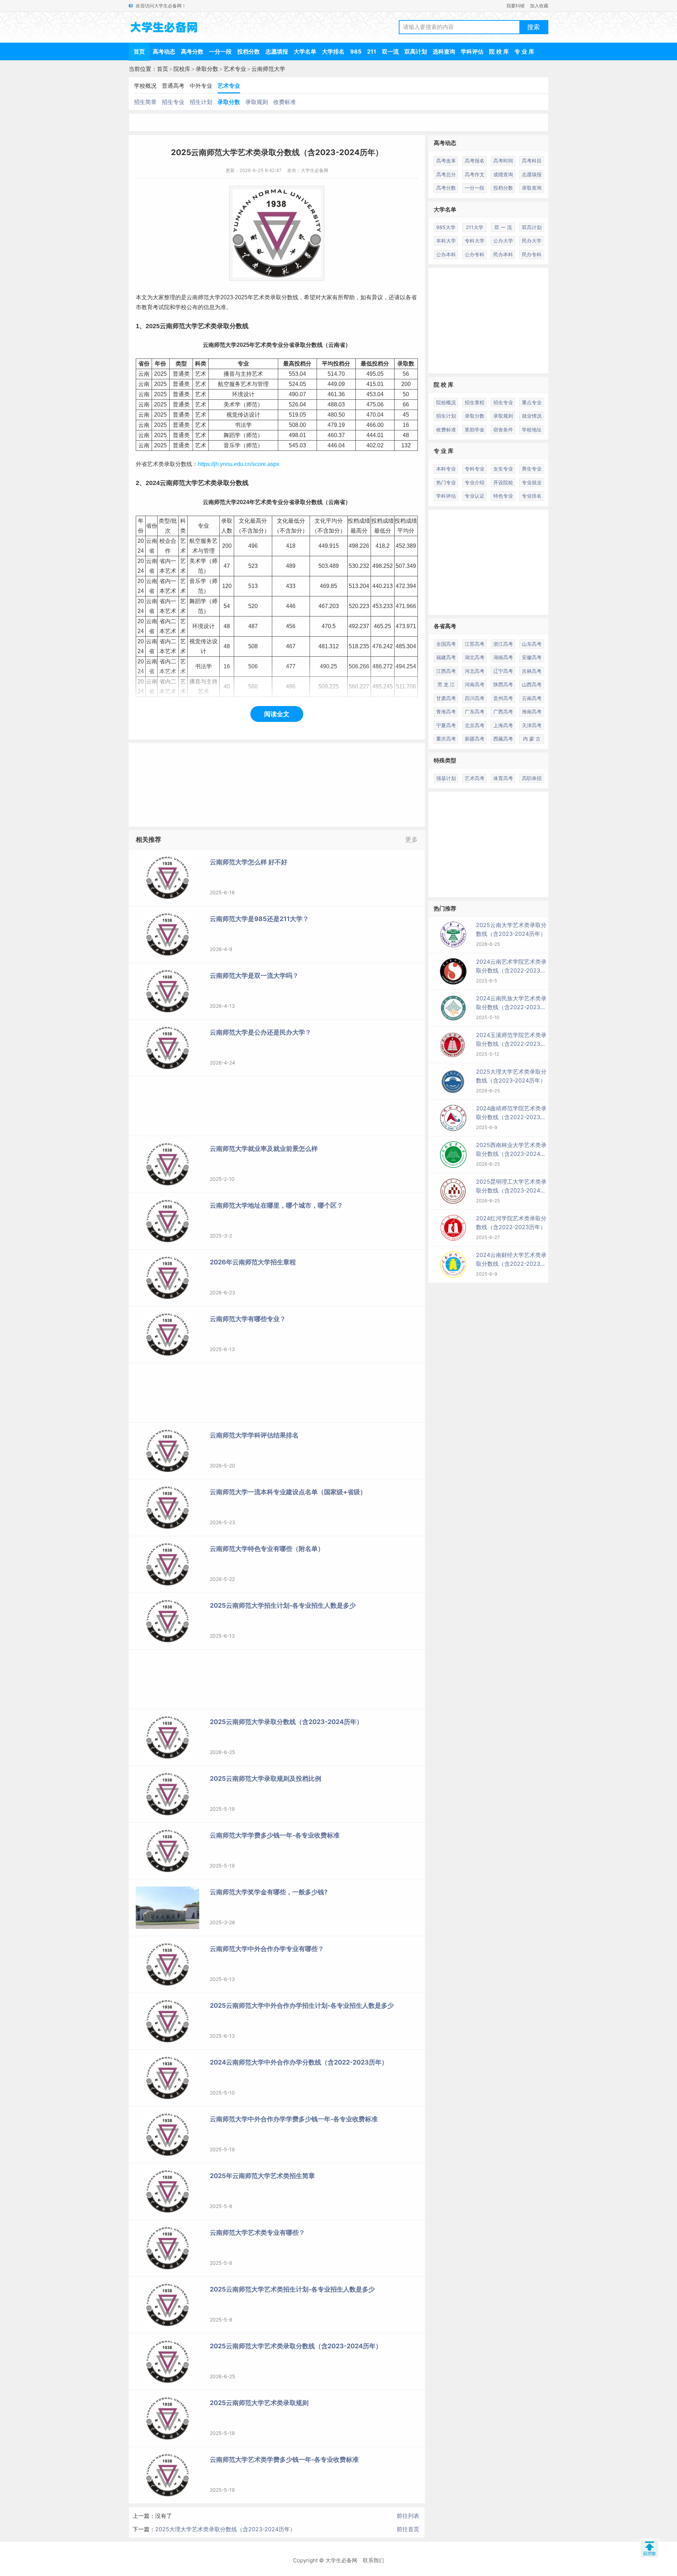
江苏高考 (475, 644)
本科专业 (446, 469)
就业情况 (532, 416)
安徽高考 (532, 657)
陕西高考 (503, 684)
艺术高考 (475, 778)
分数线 (239, 326)
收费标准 (285, 102)
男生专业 (532, 469)
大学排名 (333, 51)
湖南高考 (503, 657)
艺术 (259, 297)
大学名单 (305, 51)
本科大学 (446, 241)
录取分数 (207, 69)
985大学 (446, 227)
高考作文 (475, 174)
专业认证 (475, 496)
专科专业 (475, 469)
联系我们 (373, 2560)
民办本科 (503, 254)
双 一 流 (503, 227)
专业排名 (532, 496)
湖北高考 (475, 657)
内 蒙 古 (532, 739)
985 (356, 51)
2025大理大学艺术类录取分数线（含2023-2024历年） (225, 2529)
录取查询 (532, 188)
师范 (203, 297)
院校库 (182, 69)
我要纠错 (516, 6)
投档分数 (249, 51)
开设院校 (503, 482)
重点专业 (532, 402)
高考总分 (446, 174)
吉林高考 (532, 671)
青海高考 (446, 712)
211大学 (475, 227)
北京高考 (475, 725)
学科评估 (472, 51)
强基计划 (446, 778)
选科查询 (444, 51)
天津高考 (532, 725)
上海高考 (503, 725)
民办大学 (532, 241)
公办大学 (503, 241)
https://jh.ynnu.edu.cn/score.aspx (239, 464)
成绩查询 (503, 174)
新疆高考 (475, 739)
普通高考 (173, 86)
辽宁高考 (503, 671)
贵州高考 (503, 698)
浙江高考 (503, 644)
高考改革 (446, 161)
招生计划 (201, 102)
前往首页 (408, 2529)
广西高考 (503, 712)
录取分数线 (284, 297)
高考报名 (475, 161)
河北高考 (475, 671)
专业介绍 (475, 482)
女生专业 (503, 469)
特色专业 (503, 496)
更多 (411, 839)
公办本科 (446, 254)
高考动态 (164, 51)
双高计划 (416, 51)
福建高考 (446, 657)
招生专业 (173, 102)
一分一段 (220, 51)
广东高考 (475, 712)
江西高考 (446, 671)
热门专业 (446, 482)
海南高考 (532, 712)
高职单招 (532, 778)
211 (372, 51)
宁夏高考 (446, 725)
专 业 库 (524, 51)
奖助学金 (475, 430)
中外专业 (201, 86)
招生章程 (475, 402)
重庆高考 (446, 739)
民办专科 (532, 254)
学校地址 (532, 430)
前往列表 (408, 2516)
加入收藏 (539, 6)
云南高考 (532, 698)
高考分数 (192, 51)
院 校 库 (499, 51)
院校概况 (446, 402)
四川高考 (475, 698)
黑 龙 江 (446, 684)
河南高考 (475, 684)
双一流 (390, 51)
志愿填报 (277, 51)
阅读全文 (277, 714)
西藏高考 (503, 739)
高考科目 (532, 161)
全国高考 (446, 644)
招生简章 (145, 102)
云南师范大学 (268, 69)
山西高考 (532, 684)
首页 (139, 51)
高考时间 (503, 161)
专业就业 (532, 482)
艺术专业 (235, 69)
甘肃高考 (446, 698)
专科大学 (475, 241)
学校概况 (145, 86)
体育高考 (503, 778)
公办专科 (475, 254)
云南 (192, 297)
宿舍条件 (503, 430)
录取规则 (257, 102)
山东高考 (532, 644)
